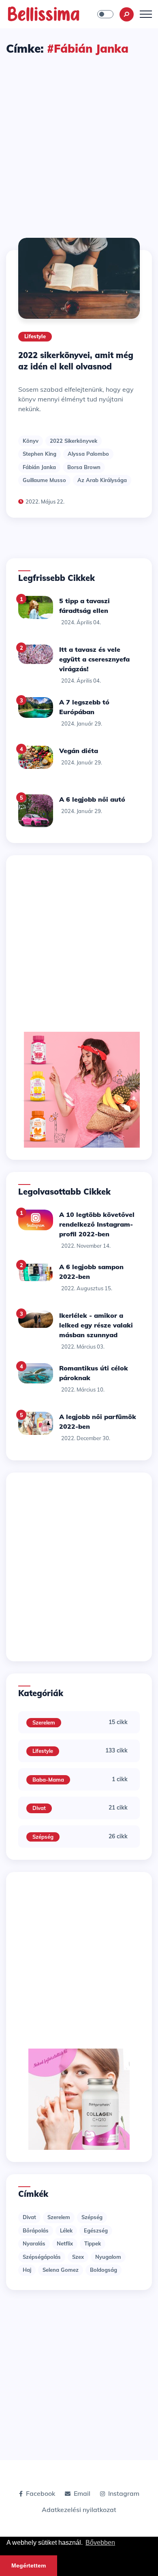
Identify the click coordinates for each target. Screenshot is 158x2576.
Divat (39, 1808)
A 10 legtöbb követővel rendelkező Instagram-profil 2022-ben (97, 1224)
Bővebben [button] (100, 2543)
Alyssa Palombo (88, 454)
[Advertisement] (79, 139)
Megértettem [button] (29, 2565)
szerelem (59, 2217)
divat (29, 2217)
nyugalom (108, 2257)
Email (82, 2493)
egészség (96, 2230)
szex (78, 2257)
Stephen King (39, 454)
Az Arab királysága (102, 480)
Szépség (43, 1837)
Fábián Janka (39, 467)
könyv (31, 441)
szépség (92, 2217)
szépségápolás (42, 2257)
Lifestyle (35, 336)
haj (27, 2270)
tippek (93, 2243)
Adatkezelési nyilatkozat (79, 2510)
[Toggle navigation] (146, 14)
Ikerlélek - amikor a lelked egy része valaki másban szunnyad (96, 1325)
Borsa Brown (84, 467)
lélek (66, 2230)
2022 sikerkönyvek (74, 441)
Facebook (41, 2493)
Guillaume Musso (44, 480)
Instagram (124, 2493)
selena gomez (61, 2270)
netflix (65, 2243)
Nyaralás (34, 2243)
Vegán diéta (79, 751)
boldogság (104, 2270)
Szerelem (44, 1722)
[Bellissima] (44, 13)
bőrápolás (36, 2230)
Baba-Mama (48, 1780)
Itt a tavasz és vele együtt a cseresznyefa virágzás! (94, 659)
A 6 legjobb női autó (92, 799)
